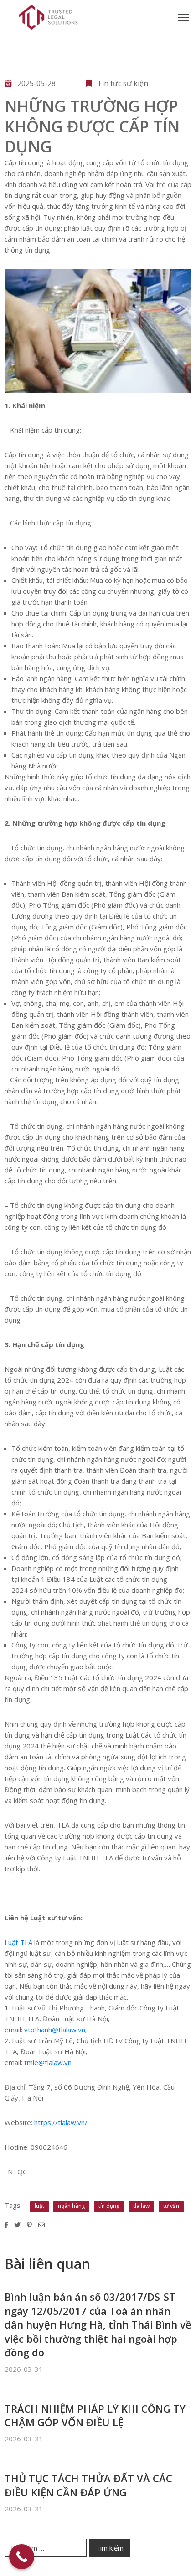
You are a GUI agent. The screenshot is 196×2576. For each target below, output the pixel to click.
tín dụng (109, 2206)
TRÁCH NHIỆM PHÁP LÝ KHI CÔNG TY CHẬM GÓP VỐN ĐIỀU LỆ (95, 2415)
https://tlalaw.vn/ (61, 2122)
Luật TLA (19, 1942)
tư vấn (171, 2206)
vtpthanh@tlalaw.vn (55, 2030)
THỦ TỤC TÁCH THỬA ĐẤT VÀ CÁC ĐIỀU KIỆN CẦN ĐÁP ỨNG (88, 2485)
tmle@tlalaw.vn (48, 2062)
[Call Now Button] (22, 2557)
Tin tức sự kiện (123, 83)
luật (39, 2206)
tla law (141, 2206)
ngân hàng (71, 2206)
